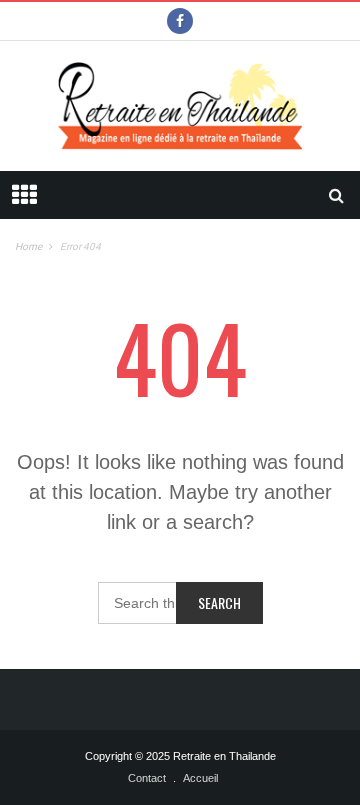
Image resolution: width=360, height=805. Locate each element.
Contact (147, 778)
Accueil (200, 778)
